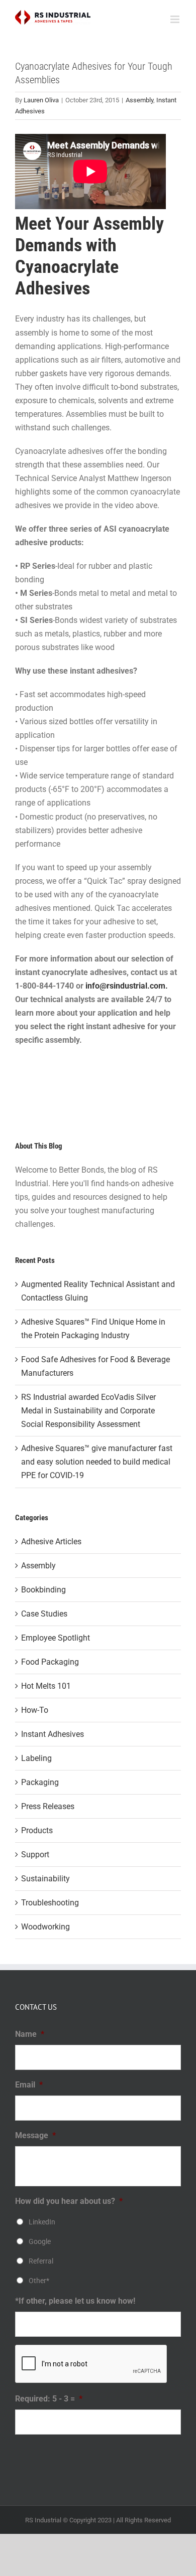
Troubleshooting (50, 1903)
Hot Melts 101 (46, 1686)
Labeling (36, 1758)
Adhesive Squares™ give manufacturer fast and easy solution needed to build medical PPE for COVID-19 (97, 1462)
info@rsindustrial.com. (127, 986)
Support (35, 1855)
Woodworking (45, 1927)
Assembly (139, 100)
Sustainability (45, 1879)
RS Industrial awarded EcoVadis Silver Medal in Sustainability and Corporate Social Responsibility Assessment (88, 1411)
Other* (39, 2281)
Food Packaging (50, 1662)
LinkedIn (42, 2222)
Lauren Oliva (41, 100)
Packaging (40, 1782)
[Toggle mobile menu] (176, 19)
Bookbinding (43, 1590)
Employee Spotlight (56, 1638)
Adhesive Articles (51, 1542)
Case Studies (44, 1614)
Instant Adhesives (53, 1734)
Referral (41, 2261)
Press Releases (48, 1806)
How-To (35, 1710)
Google (40, 2241)
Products (37, 1830)
